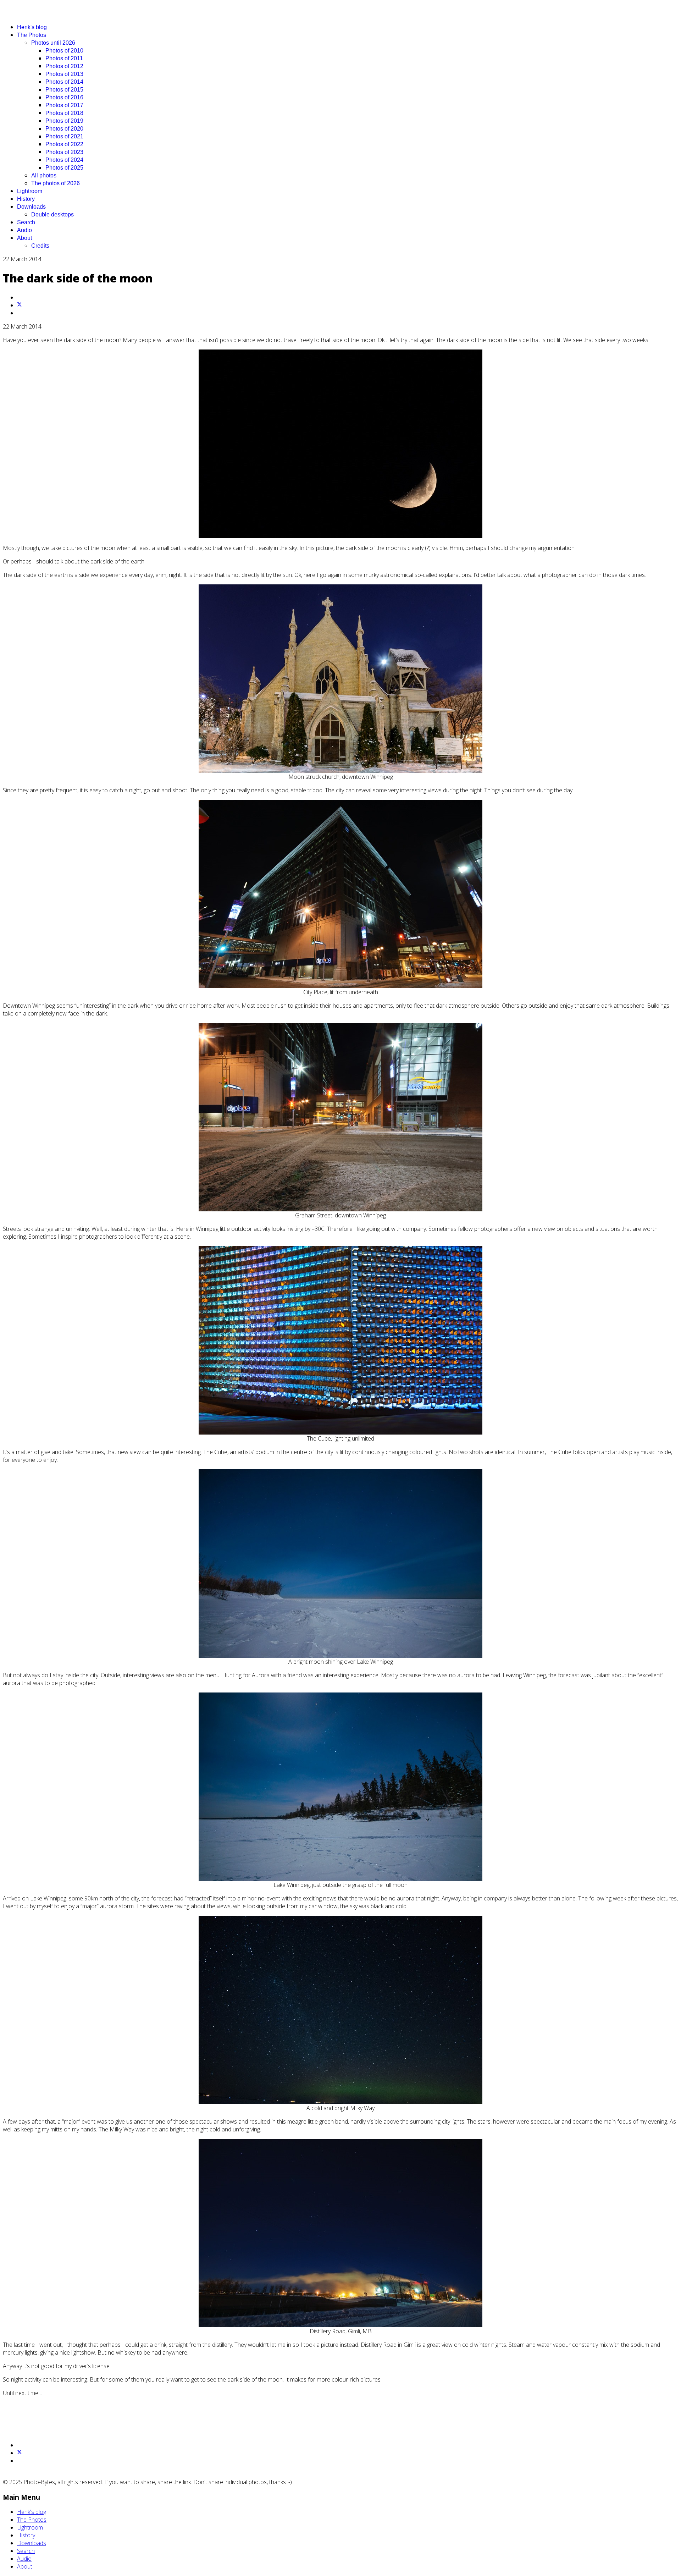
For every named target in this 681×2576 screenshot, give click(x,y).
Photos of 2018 (64, 113)
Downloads (31, 207)
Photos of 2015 (64, 90)
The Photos (32, 35)
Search (26, 222)
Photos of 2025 (64, 168)
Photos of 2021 (64, 136)
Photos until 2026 (53, 43)
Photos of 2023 (64, 152)
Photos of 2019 (64, 121)
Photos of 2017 (64, 105)
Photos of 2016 (64, 97)
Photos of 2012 (64, 66)
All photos (44, 175)
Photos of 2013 (64, 74)
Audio (24, 230)
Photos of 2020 (64, 129)
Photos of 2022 (64, 144)
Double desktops (52, 214)
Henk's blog (32, 27)
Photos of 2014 (64, 82)
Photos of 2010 (64, 51)
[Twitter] (20, 305)
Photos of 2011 (64, 58)
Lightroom (30, 191)
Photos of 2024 (64, 160)
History (26, 199)
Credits (40, 246)
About (24, 238)
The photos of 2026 (56, 183)
